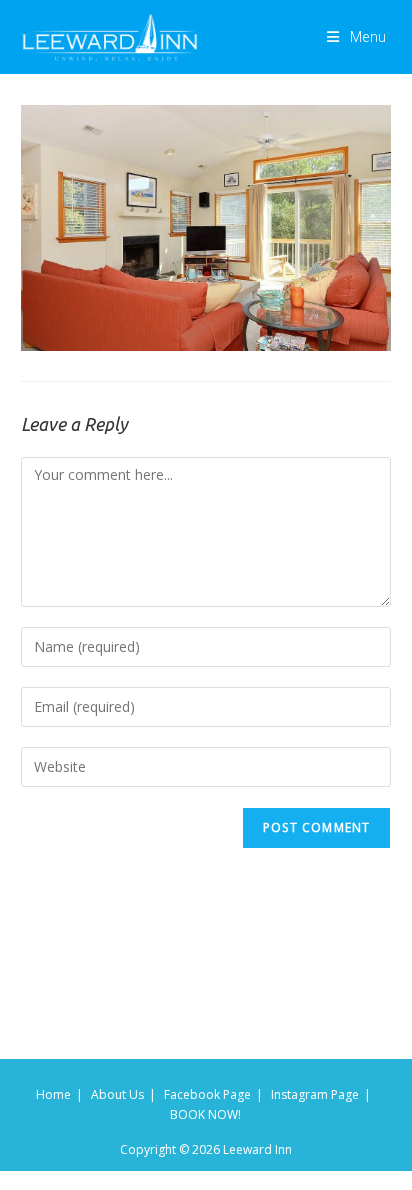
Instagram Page (315, 1094)
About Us (117, 1094)
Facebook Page (207, 1094)
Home (53, 1094)
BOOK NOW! (205, 1114)
